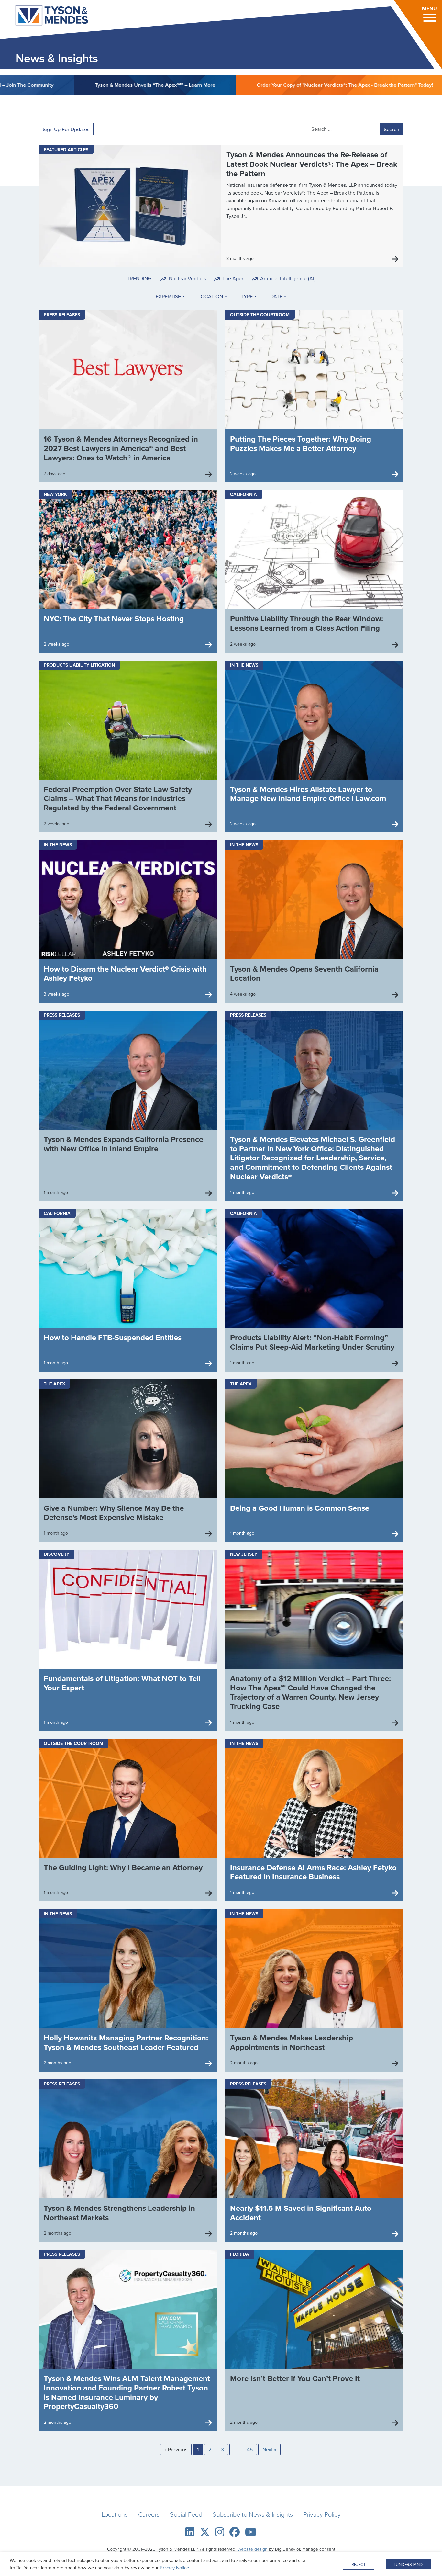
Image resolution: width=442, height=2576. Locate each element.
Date (276, 296)
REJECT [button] (359, 2564)
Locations (115, 2514)
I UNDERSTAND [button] (408, 2564)
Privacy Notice (174, 2567)
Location (211, 296)
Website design (253, 2549)
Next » (269, 2449)
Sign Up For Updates (66, 129)
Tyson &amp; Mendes (43, 16)
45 (250, 2449)
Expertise (168, 296)
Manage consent (319, 2549)
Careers (149, 2514)
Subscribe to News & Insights (253, 2514)
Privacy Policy (322, 2514)
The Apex (232, 278)
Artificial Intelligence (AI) (287, 278)
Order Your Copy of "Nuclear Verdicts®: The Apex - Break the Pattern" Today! (228, 85)
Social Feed (186, 2514)
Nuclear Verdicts (187, 278)
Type (247, 296)
